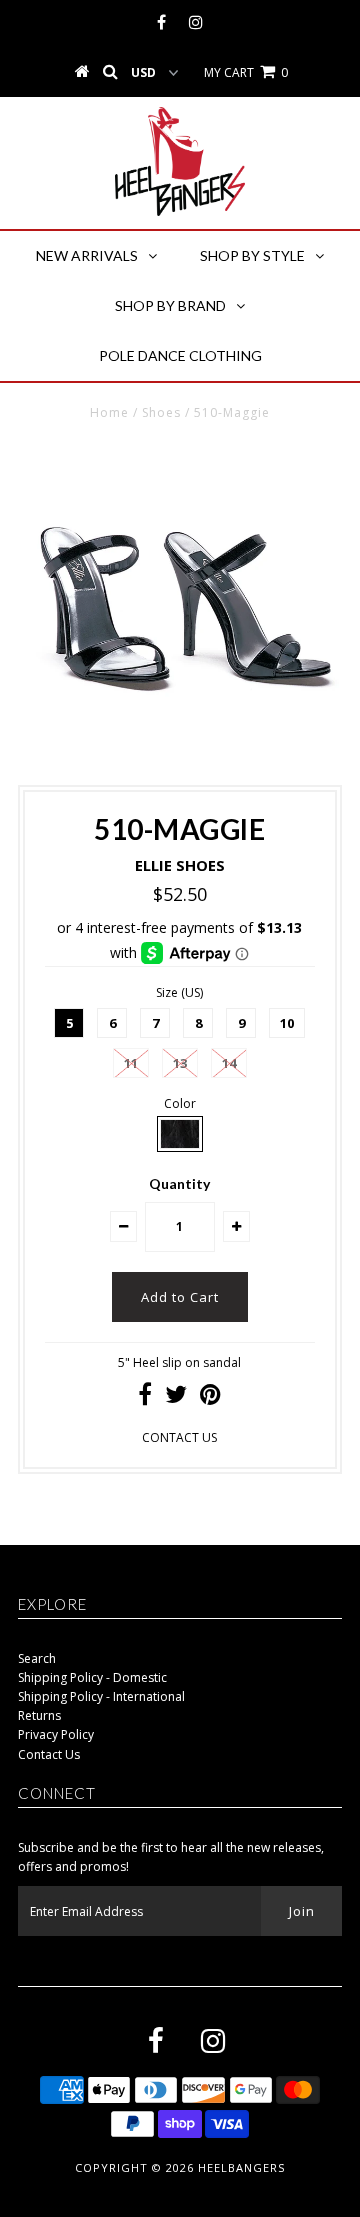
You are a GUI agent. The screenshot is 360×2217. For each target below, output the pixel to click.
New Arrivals (87, 255)
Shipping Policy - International (101, 1696)
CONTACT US (179, 1437)
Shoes (161, 412)
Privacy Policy (56, 1734)
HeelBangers (241, 2167)
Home (109, 412)
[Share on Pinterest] (210, 1398)
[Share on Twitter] (176, 1398)
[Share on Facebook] (145, 1398)
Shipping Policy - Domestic (92, 1677)
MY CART (246, 72)
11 (131, 1063)
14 (229, 1063)
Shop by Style (252, 255)
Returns (39, 1715)
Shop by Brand (170, 305)
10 (287, 1023)
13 (180, 1063)
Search (37, 1658)
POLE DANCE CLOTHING (180, 355)
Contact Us (49, 1754)
